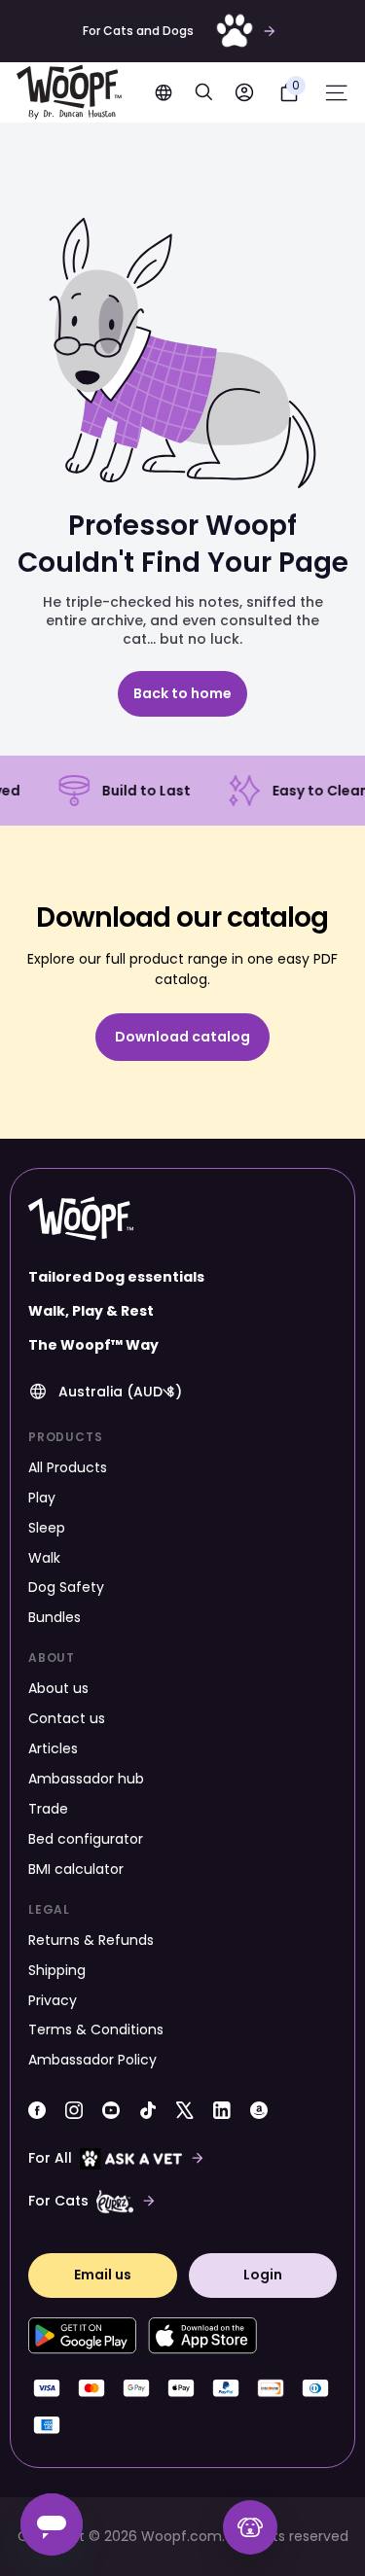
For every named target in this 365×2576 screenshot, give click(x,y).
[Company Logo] (69, 92)
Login (263, 2275)
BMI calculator (76, 1869)
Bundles (55, 1617)
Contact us (67, 1718)
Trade (48, 1809)
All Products (68, 1467)
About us (58, 1688)
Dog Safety (66, 1587)
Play (42, 1498)
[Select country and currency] (164, 93)
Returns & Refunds (91, 1940)
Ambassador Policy (92, 2060)
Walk (44, 1558)
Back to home (182, 693)
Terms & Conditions (96, 2029)
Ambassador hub (86, 1779)
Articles (53, 1748)
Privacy (53, 2000)
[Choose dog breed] (250, 2527)
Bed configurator (86, 1839)
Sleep (47, 1528)
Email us (103, 2275)
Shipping (57, 1970)
